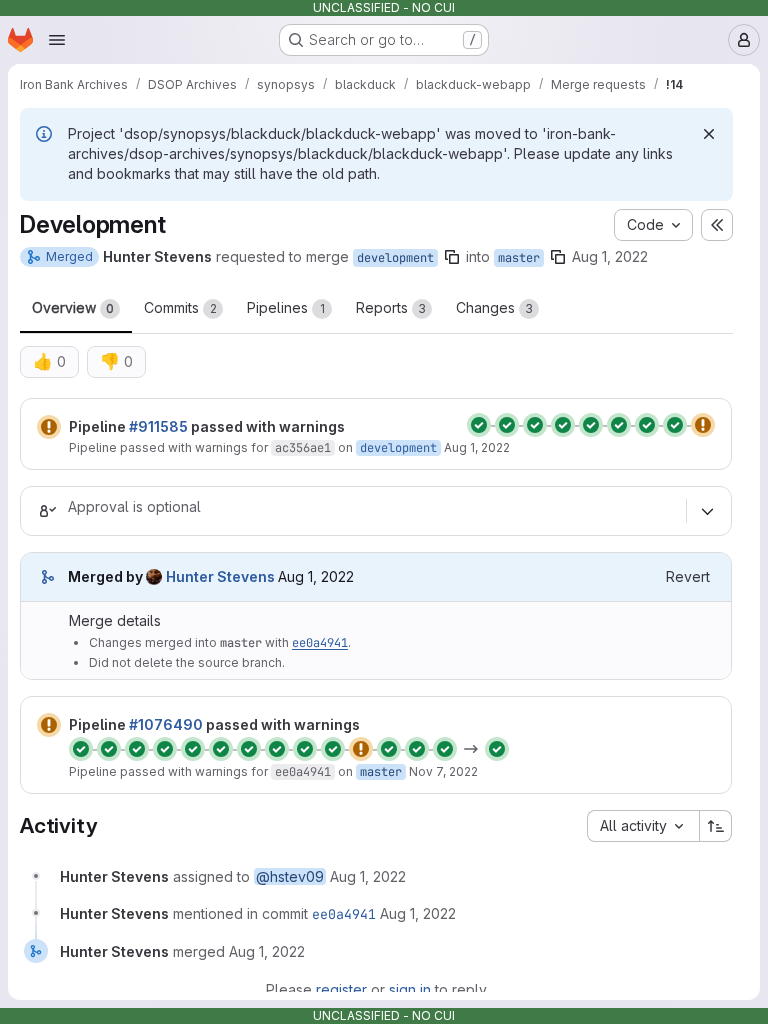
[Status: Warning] (49, 427)
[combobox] (643, 826)
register (341, 989)
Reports (391, 307)
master (519, 258)
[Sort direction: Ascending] (716, 826)
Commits (180, 307)
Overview (73, 307)
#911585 (158, 426)
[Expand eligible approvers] (707, 511)
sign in (410, 989)
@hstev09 (290, 876)
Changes (494, 307)
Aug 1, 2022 (610, 256)
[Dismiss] (709, 134)
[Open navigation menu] (57, 40)
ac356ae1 (303, 448)
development (395, 258)
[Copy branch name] (452, 257)
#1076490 (166, 724)
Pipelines (286, 307)
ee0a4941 (320, 643)
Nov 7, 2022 (443, 771)
